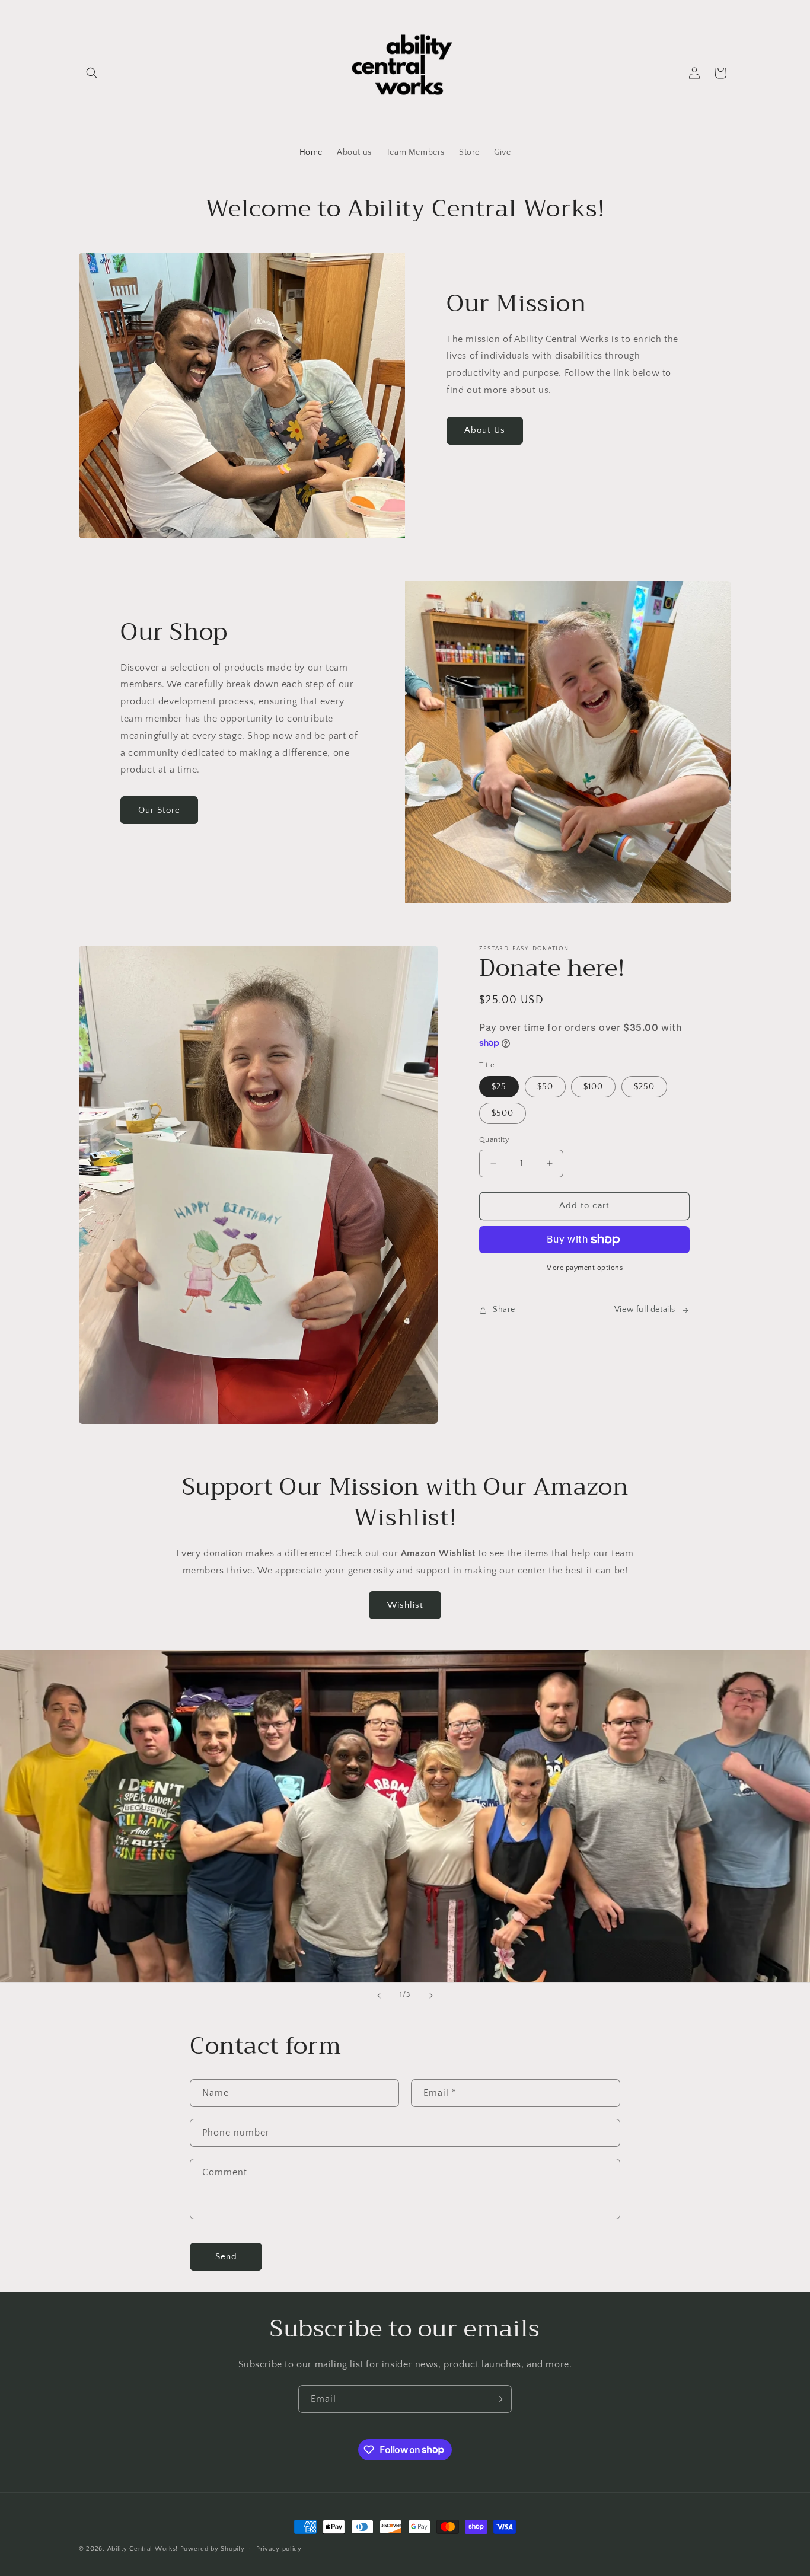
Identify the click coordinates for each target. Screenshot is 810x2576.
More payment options (584, 1268)
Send (226, 2256)
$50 (545, 1087)
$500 (503, 1113)
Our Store (159, 810)
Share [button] (504, 1310)
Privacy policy (279, 2548)
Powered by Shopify (213, 2549)
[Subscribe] (498, 2399)
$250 (644, 1087)
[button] (92, 73)
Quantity (494, 1139)
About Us (485, 430)
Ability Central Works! (143, 2549)
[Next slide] (431, 1996)
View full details (645, 1310)
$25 (499, 1087)
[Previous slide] (379, 1996)
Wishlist (405, 1605)
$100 (593, 1087)
